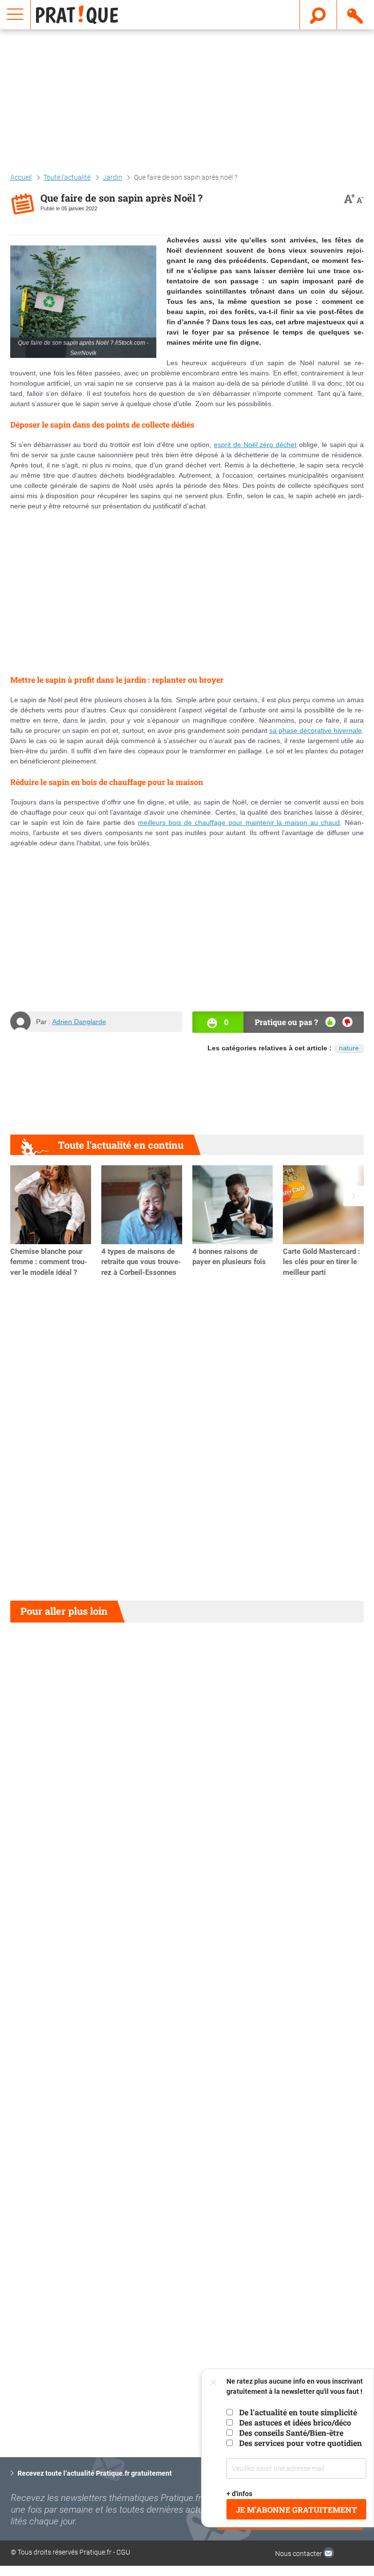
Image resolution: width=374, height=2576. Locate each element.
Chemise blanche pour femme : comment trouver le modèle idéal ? (49, 1262)
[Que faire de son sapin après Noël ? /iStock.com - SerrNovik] (83, 302)
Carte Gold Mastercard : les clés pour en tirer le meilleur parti (321, 1262)
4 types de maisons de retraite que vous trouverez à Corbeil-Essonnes (141, 1262)
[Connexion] (356, 14)
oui (330, 1022)
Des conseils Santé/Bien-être (291, 2433)
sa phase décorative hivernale (316, 730)
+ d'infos (239, 2494)
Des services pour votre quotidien (300, 2443)
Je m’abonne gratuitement (296, 2510)
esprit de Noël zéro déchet (255, 445)
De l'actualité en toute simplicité (298, 2412)
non (347, 1022)
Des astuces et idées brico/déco (295, 2422)
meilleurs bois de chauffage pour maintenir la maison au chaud (239, 822)
